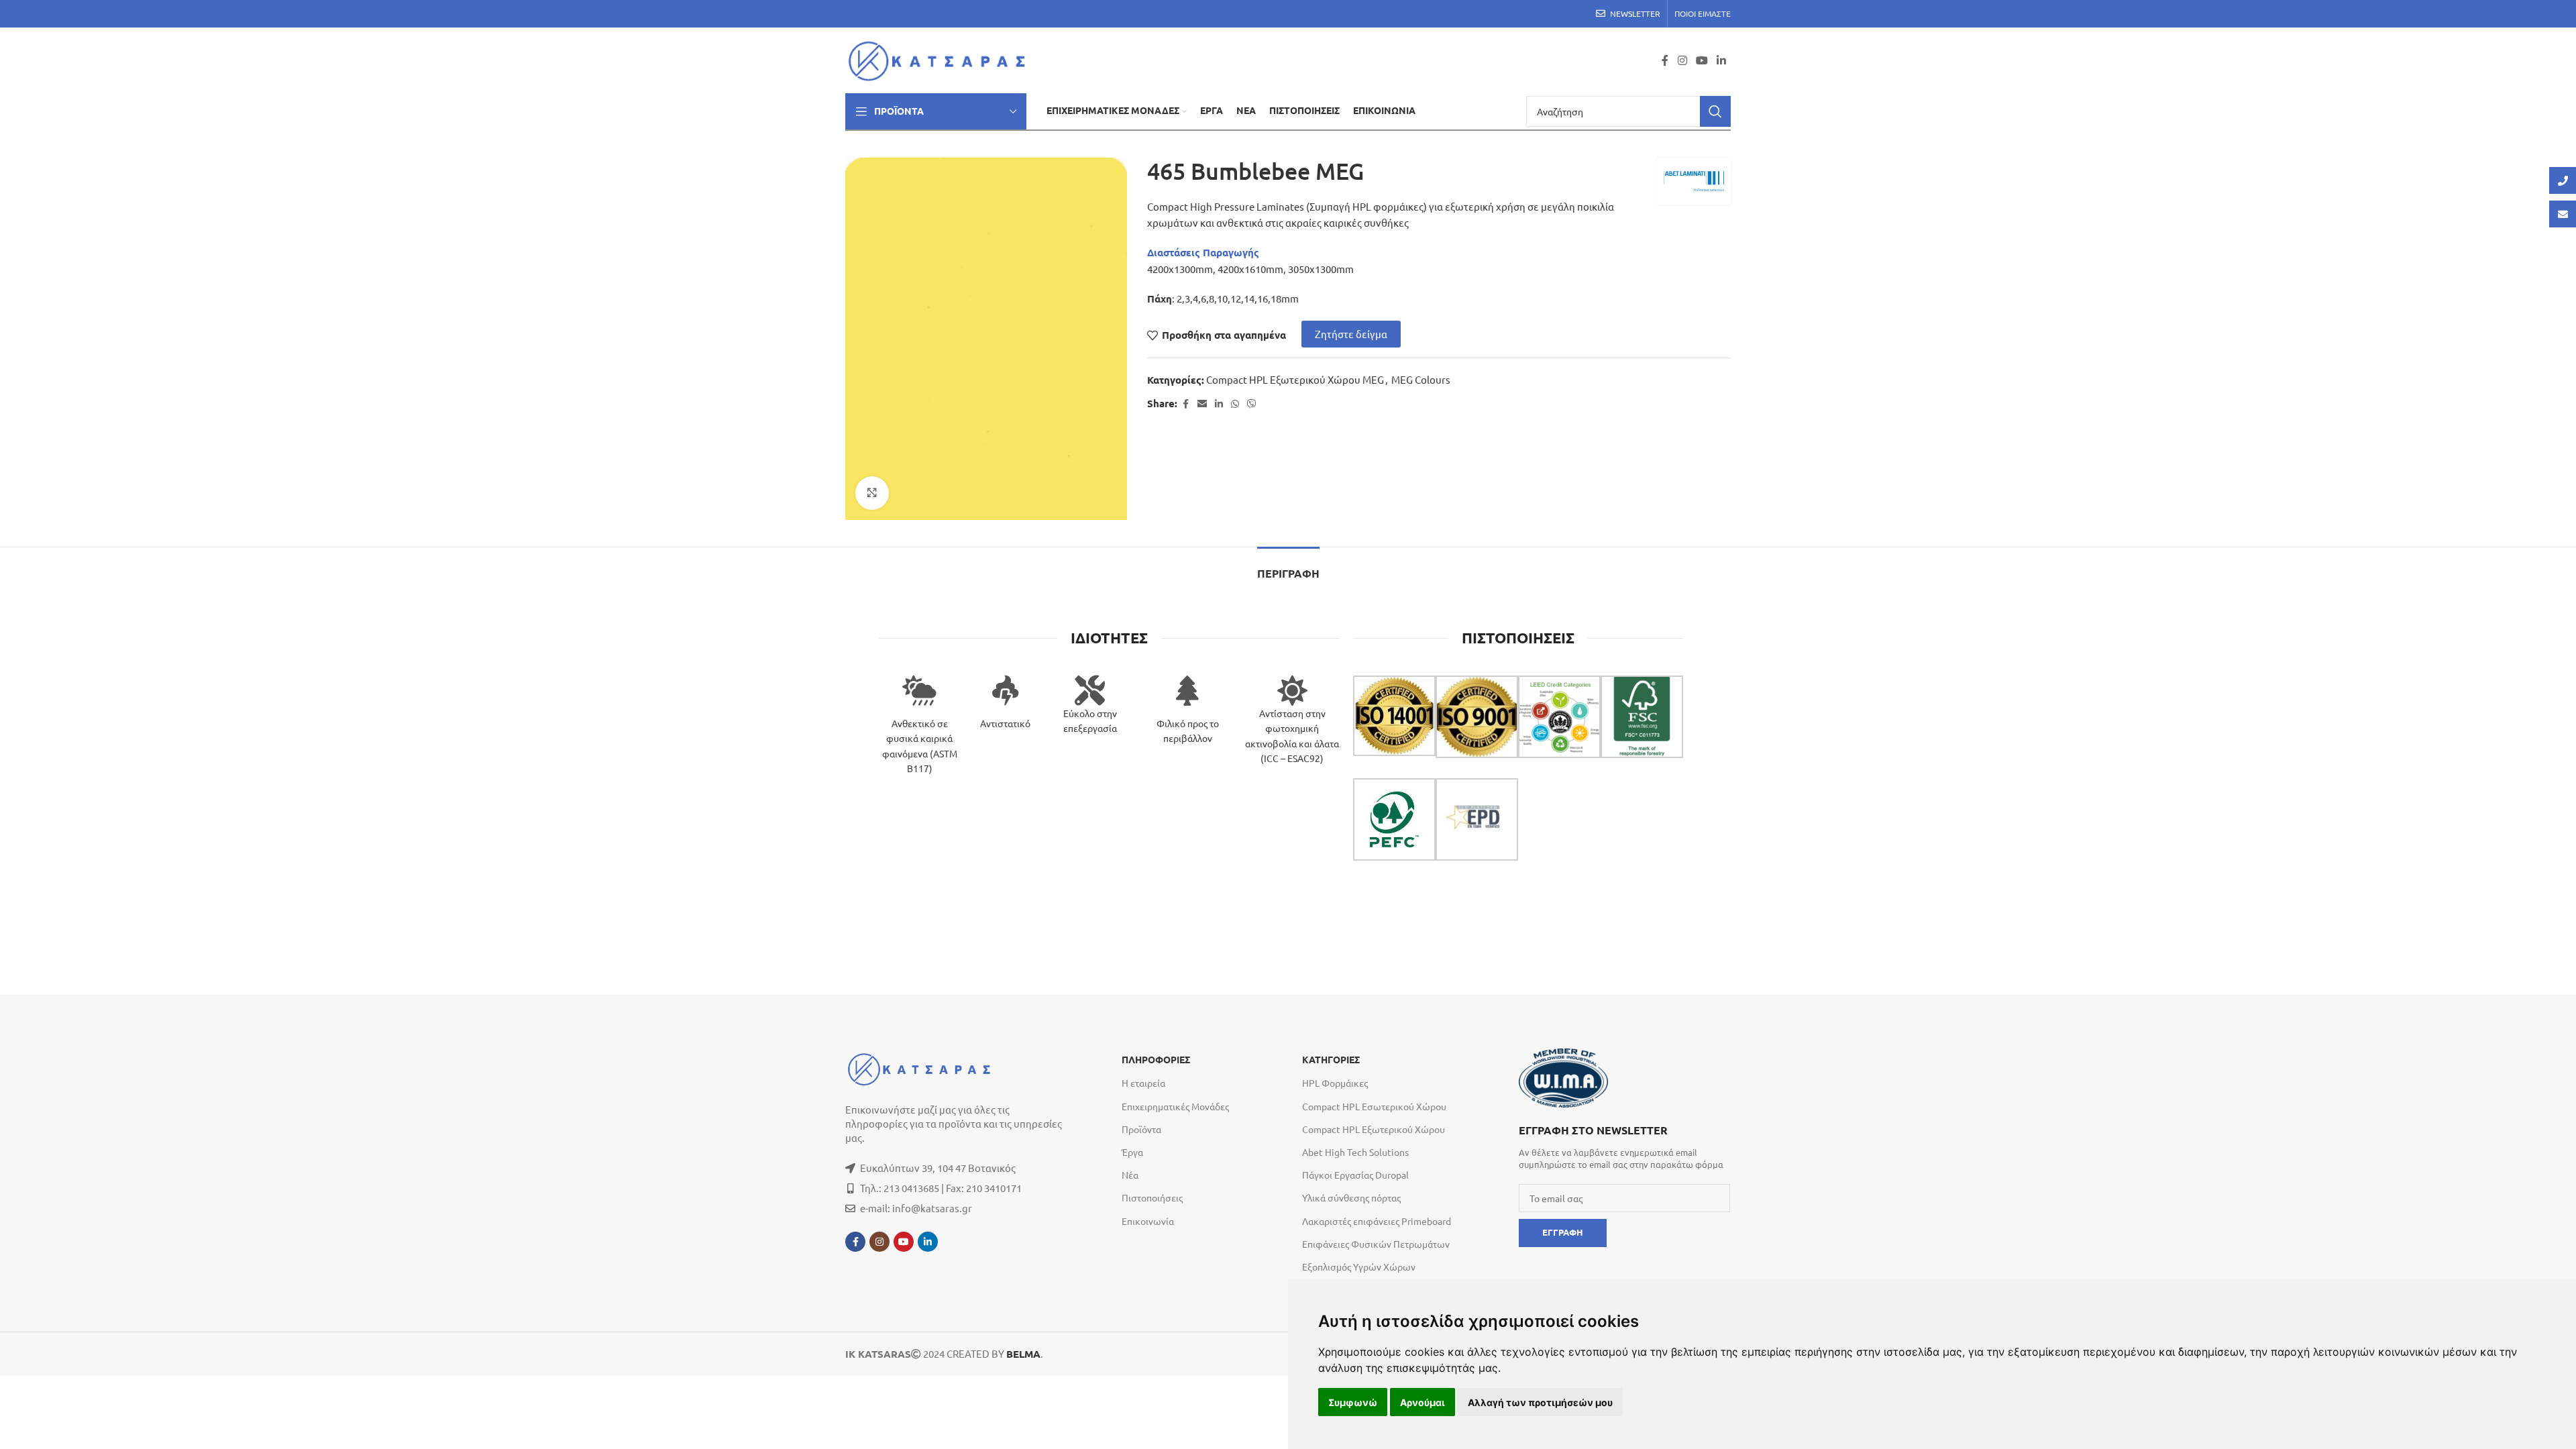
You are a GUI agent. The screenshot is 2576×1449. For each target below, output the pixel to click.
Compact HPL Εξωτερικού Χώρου (1374, 1129)
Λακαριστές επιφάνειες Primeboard (1377, 1221)
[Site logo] (941, 59)
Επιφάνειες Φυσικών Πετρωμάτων (1376, 1244)
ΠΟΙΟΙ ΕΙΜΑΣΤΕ (1703, 13)
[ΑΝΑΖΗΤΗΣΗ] (1715, 111)
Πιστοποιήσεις (1152, 1197)
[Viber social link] (1252, 404)
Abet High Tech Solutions (1355, 1152)
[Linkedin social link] (1722, 60)
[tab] (1288, 567)
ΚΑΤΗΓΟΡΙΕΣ (1331, 1060)
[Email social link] (1202, 404)
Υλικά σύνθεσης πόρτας (1351, 1197)
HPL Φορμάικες (1335, 1083)
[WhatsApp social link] (1235, 404)
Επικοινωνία (1148, 1221)
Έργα (1132, 1152)
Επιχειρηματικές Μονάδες (1175, 1106)
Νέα (1130, 1175)
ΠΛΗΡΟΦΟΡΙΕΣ (1156, 1060)
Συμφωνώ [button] (1353, 1402)
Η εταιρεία (1143, 1083)
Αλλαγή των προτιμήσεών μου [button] (1540, 1402)
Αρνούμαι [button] (1423, 1402)
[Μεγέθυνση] (872, 493)
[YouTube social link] (1702, 60)
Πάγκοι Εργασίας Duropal (1355, 1175)
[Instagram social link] (1682, 60)
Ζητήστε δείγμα (1351, 334)
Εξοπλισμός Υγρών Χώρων (1359, 1267)
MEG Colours (1421, 379)
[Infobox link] (1624, 1146)
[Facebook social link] (1665, 60)
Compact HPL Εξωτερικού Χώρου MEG (1295, 379)
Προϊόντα (1141, 1129)
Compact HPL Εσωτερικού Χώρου (1374, 1106)
